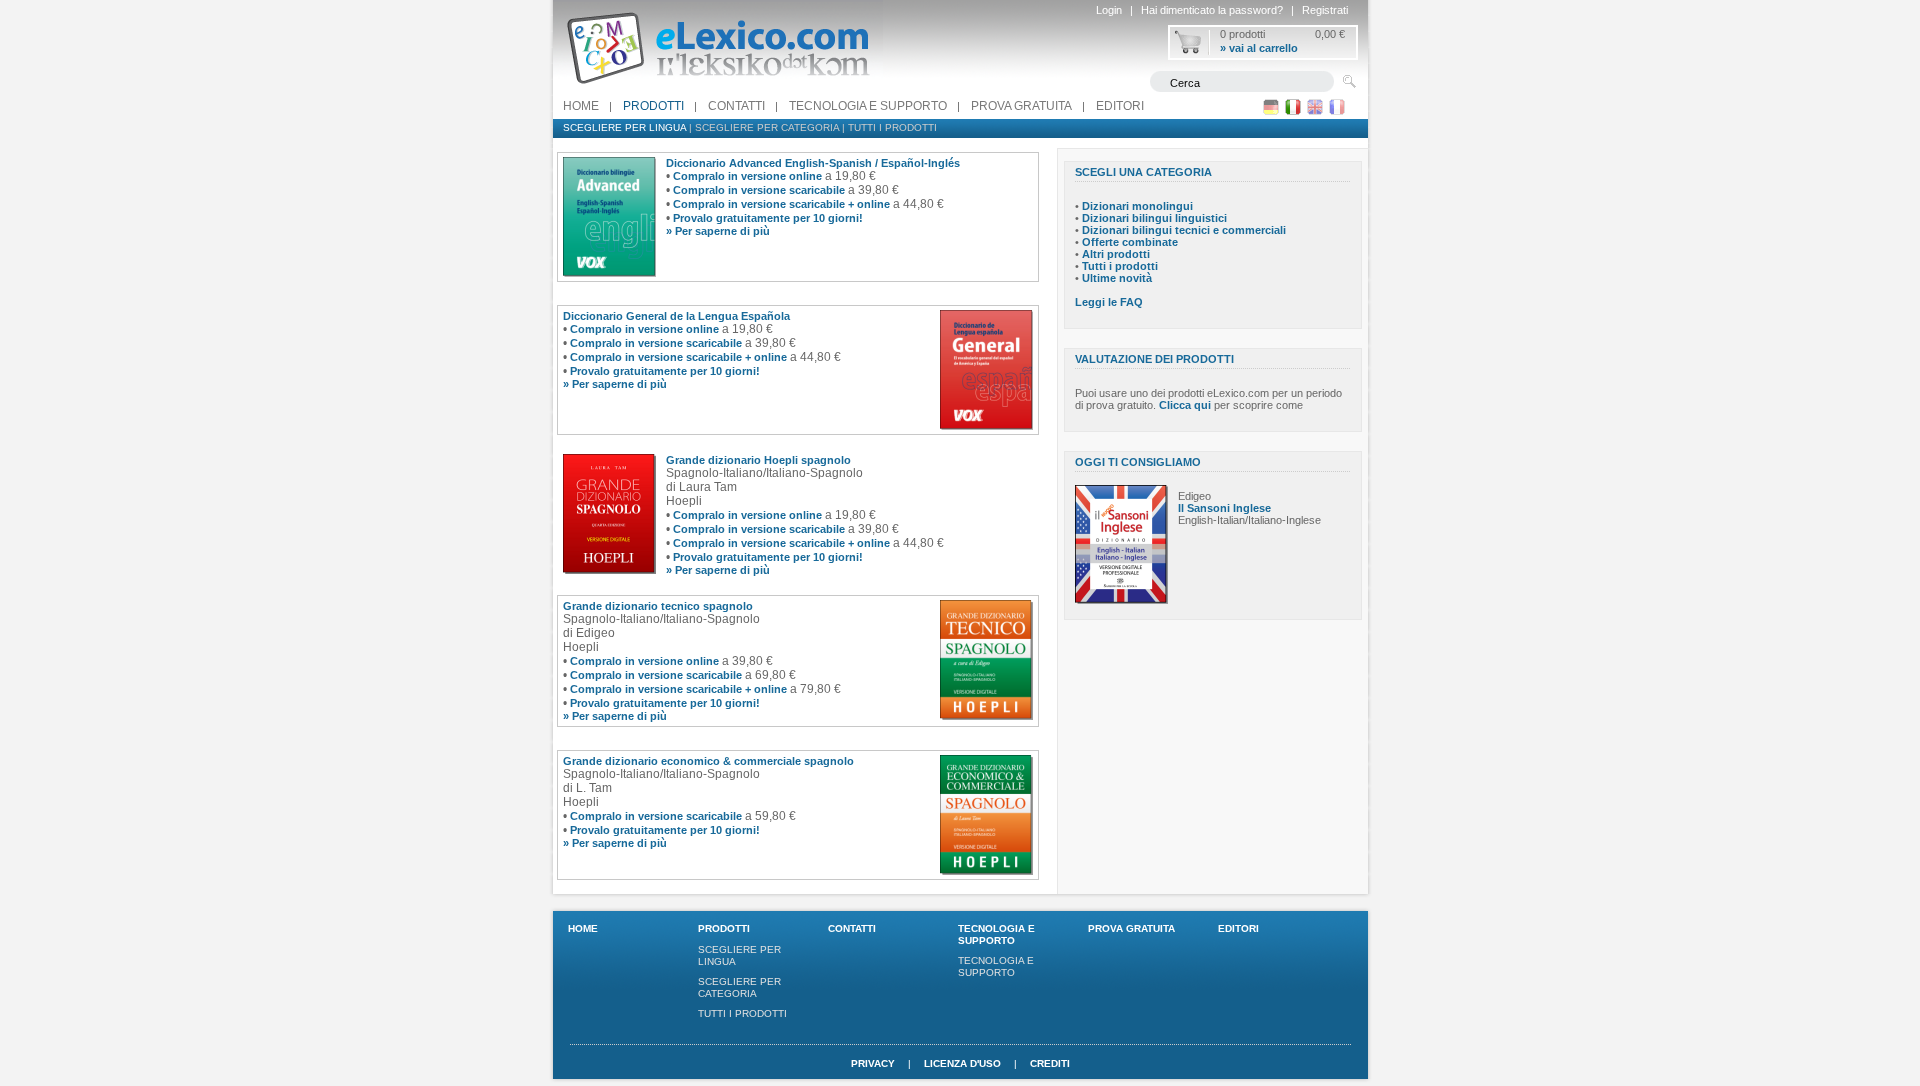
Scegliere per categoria (767, 127)
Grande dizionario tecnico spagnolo (658, 606)
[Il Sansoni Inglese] (1121, 600)
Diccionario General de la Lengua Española (676, 316)
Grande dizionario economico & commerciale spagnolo (708, 761)
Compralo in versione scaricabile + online (781, 204)
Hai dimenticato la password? (1212, 10)
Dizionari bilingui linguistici (1154, 218)
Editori (1120, 106)
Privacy (873, 1063)
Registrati (1325, 10)
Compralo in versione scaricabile (759, 190)
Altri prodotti (1116, 254)
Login (1109, 10)
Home (581, 106)
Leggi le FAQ (1109, 302)
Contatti (736, 106)
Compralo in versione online (747, 176)
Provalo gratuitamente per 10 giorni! (768, 218)
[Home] (718, 89)
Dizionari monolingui (1137, 206)
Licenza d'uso (962, 1063)
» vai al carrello (1259, 48)
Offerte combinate (1130, 242)
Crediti (1050, 1063)
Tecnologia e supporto (868, 106)
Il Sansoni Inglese (1224, 508)
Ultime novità (1117, 278)
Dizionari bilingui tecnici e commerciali (1184, 230)
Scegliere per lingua (624, 127)
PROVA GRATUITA (1021, 106)
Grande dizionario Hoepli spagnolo (758, 460)
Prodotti (653, 106)
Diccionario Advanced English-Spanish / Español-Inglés (813, 163)
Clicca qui (1185, 405)
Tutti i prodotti (892, 127)
